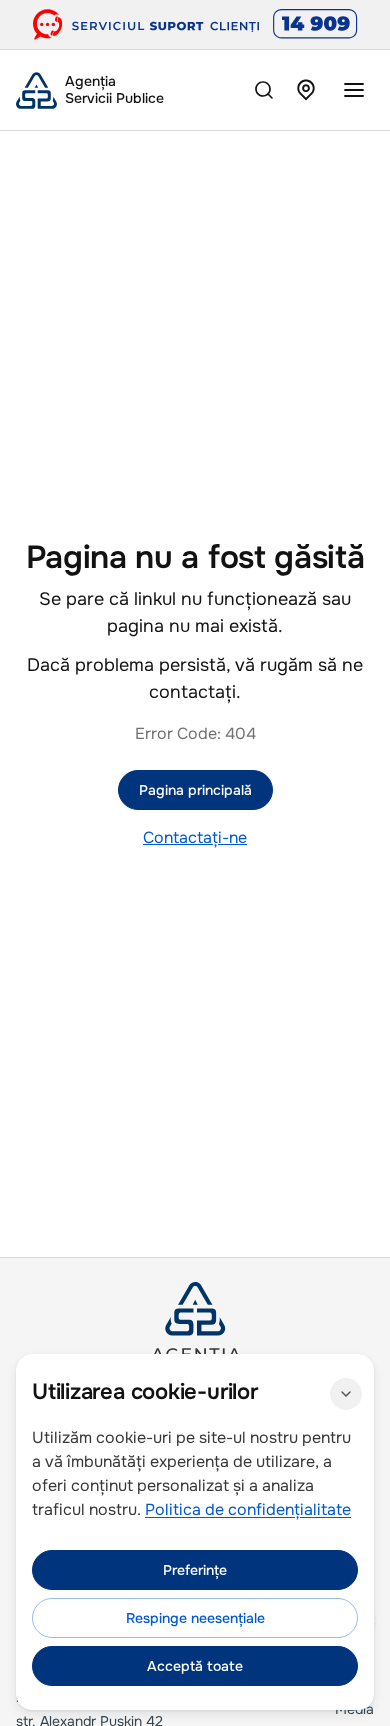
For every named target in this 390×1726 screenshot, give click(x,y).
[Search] (264, 90)
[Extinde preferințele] (346, 1394)
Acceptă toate (195, 1666)
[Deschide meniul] (354, 90)
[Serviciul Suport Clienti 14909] (195, 24)
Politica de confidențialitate (248, 1509)
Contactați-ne (195, 837)
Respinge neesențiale (195, 1618)
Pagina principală (195, 790)
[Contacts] (306, 90)
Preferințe (195, 1570)
